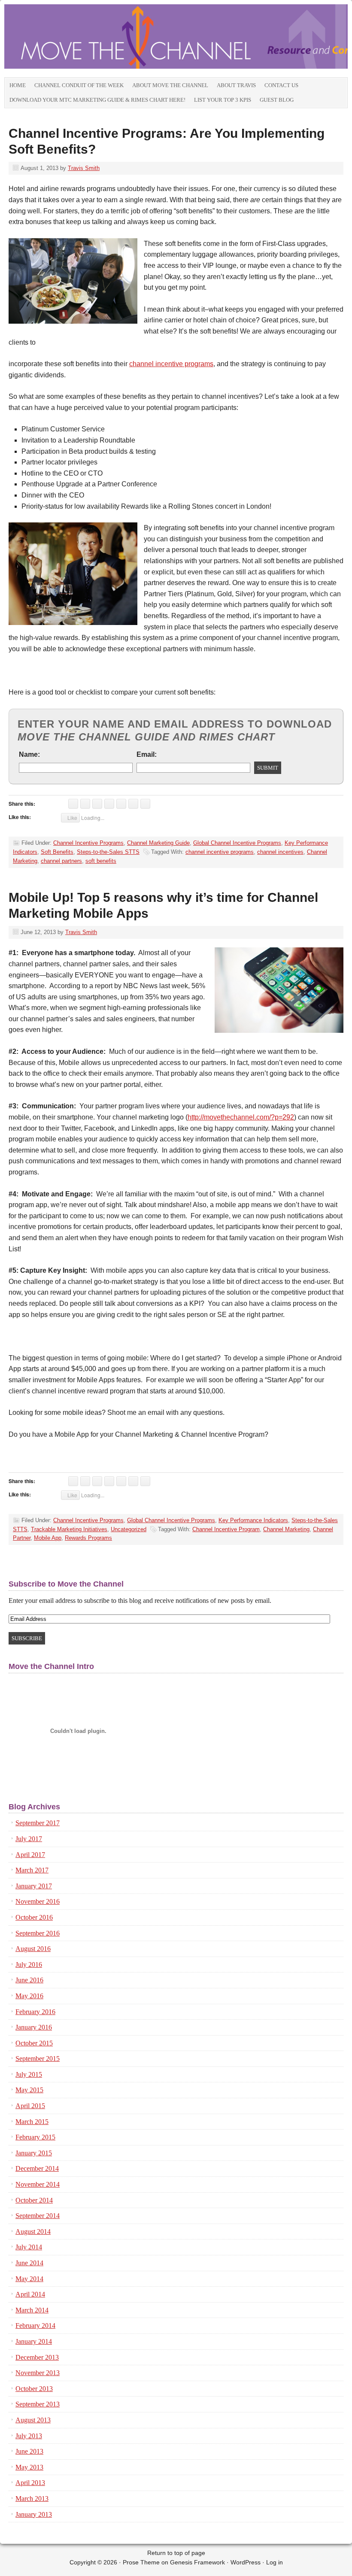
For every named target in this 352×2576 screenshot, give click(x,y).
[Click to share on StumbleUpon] (109, 804)
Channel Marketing (286, 1529)
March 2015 (32, 2122)
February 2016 (35, 2012)
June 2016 (29, 1980)
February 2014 (35, 2326)
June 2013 (29, 2451)
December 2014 (37, 2168)
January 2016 (34, 2027)
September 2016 (38, 1933)
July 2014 (29, 2247)
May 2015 (29, 2090)
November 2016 (38, 1901)
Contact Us (281, 85)
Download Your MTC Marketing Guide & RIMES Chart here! (97, 100)
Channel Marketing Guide (158, 843)
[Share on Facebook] (121, 804)
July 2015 (29, 2074)
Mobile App (48, 1538)
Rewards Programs (88, 1538)
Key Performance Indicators (253, 1520)
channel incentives (280, 852)
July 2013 (29, 2436)
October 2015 (34, 2043)
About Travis (236, 85)
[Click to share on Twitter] (85, 804)
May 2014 (29, 2279)
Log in (275, 2562)
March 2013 (32, 2499)
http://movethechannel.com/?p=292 (241, 1117)
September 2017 (38, 1823)
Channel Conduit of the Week (79, 85)
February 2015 (35, 2137)
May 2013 (29, 2467)
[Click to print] (133, 804)
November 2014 (38, 2184)
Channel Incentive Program (226, 1529)
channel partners (61, 861)
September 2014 (38, 2216)
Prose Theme (141, 2562)
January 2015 (34, 2153)
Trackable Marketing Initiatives (69, 1529)
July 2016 (29, 1965)
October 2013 (34, 2389)
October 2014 (34, 2200)
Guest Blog (277, 100)
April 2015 (30, 2106)
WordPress (246, 2562)
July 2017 (29, 1839)
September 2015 (38, 2059)
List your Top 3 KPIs (223, 100)
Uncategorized (129, 1529)
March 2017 (32, 1870)
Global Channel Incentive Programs (237, 843)
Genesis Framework (197, 2562)
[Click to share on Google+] (97, 804)
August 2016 (33, 1949)
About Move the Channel (170, 85)
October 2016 (34, 1917)
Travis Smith (84, 168)
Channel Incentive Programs (88, 843)
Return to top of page (176, 2553)
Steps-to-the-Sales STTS (108, 852)
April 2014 (30, 2294)
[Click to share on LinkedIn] (73, 804)
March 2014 (32, 2310)
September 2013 (38, 2404)
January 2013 (34, 2514)
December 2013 (37, 2357)
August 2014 (33, 2232)
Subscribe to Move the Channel (66, 1584)
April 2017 (30, 1855)
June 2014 (29, 2263)
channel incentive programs (171, 364)
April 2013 (30, 2483)
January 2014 (34, 2341)
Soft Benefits (57, 852)
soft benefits (101, 861)
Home (18, 85)
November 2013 (38, 2373)
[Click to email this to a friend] (145, 804)
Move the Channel (101, 41)
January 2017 (34, 1886)
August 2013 (33, 2420)
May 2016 (29, 1996)
